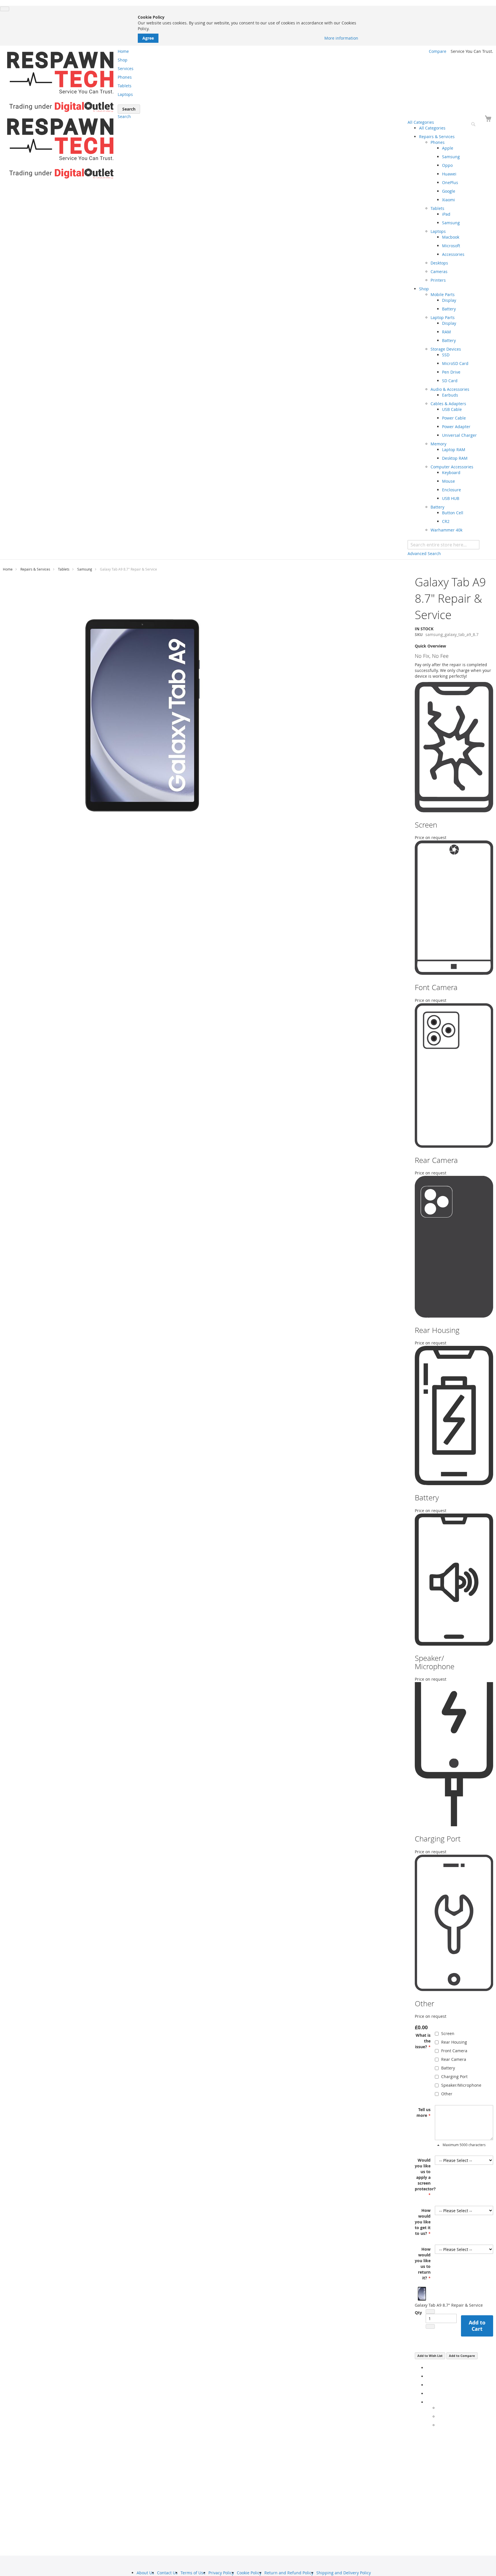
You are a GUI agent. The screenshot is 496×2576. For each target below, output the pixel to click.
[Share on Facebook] (428, 2368)
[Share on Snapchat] (439, 2416)
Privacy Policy (221, 2573)
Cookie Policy (249, 2573)
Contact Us (167, 2573)
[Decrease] (430, 2312)
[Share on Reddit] (439, 2425)
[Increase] (430, 2326)
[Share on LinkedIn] (428, 2385)
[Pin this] (428, 2394)
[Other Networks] (428, 2402)
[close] (5, 9)
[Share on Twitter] (428, 2376)
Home (8, 569)
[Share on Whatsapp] (439, 2408)
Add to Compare (462, 2356)
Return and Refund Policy (289, 2573)
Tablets (64, 569)
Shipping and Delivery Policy (344, 2573)
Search (124, 116)
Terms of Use (193, 2573)
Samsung (85, 569)
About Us (145, 2573)
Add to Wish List (430, 2356)
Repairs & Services (35, 569)
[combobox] (443, 545)
